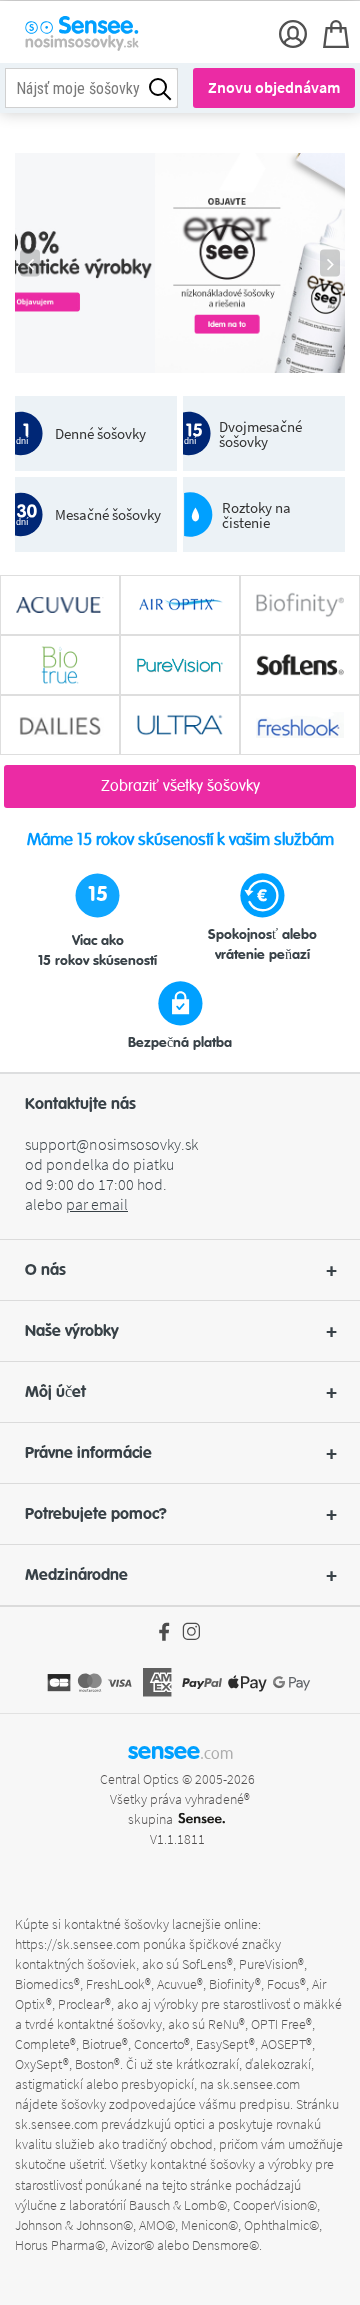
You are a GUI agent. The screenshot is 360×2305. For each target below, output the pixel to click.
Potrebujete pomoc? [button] (96, 1514)
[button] (180, 1270)
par (97, 1204)
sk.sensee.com (258, 2084)
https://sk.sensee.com (77, 1944)
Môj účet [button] (55, 1392)
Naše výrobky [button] (72, 1331)
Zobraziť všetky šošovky (180, 786)
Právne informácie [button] (88, 1453)
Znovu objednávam (274, 87)
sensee (180, 1751)
